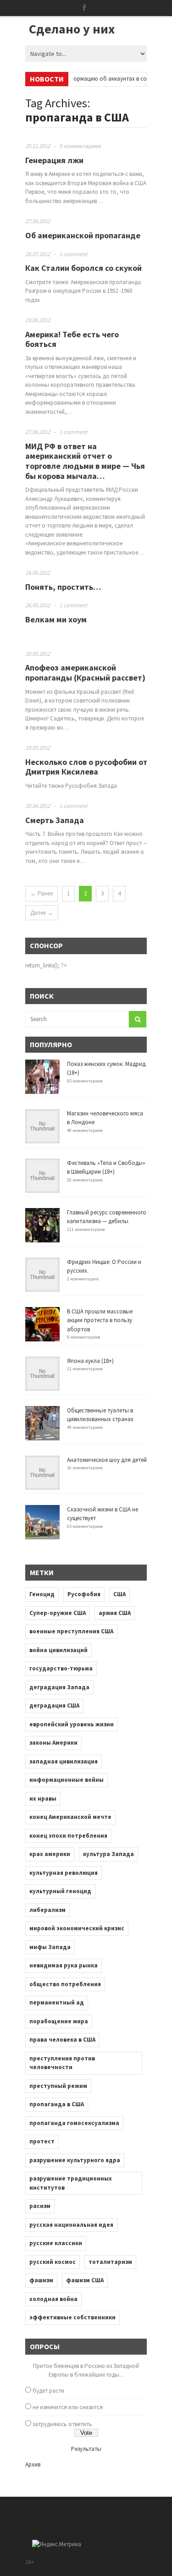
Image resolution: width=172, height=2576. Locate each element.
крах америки (50, 1854)
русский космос (53, 2262)
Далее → (42, 913)
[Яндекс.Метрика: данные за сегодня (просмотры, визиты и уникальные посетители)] (57, 2544)
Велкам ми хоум (56, 619)
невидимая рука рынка (64, 1965)
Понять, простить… (63, 587)
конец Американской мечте (70, 1817)
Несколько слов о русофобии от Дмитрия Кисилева (86, 767)
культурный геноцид (60, 1891)
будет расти (48, 2391)
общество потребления (65, 1984)
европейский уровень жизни (72, 1724)
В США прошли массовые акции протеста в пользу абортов (100, 1320)
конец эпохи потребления (68, 1836)
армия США (115, 1613)
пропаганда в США (57, 2104)
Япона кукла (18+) (90, 1361)
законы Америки (53, 1743)
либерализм (47, 1910)
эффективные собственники (72, 2317)
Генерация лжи (54, 160)
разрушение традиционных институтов (71, 2183)
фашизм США (85, 2280)
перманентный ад (57, 2002)
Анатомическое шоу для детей (107, 1460)
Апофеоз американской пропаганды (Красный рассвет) (85, 673)
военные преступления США (71, 1631)
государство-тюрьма (61, 1668)
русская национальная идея (71, 2225)
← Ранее (42, 893)
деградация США (54, 1705)
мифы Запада (50, 1947)
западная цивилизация (64, 1761)
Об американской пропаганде (83, 235)
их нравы (43, 1799)
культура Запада (108, 1854)
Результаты (86, 2449)
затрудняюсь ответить (62, 2424)
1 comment (73, 254)
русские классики (56, 2243)
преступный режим (58, 2086)
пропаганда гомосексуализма (74, 2123)
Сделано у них (72, 29)
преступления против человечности (62, 2063)
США (119, 1594)
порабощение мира (59, 2021)
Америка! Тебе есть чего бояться (72, 339)
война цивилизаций (58, 1650)
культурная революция (64, 1873)
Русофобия (84, 1594)
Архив (33, 2464)
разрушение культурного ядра (75, 2160)
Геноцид (42, 1594)
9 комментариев (80, 146)
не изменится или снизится (68, 2407)
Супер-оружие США (58, 1613)
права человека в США (62, 2040)
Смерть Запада (55, 820)
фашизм (41, 2280)
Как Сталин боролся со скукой (83, 268)
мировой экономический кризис (77, 1928)
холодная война (53, 2299)
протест (42, 2141)
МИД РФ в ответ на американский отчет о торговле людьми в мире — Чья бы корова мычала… (85, 461)
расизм (40, 2206)
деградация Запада (59, 1687)
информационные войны (67, 1780)
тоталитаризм (110, 2262)
